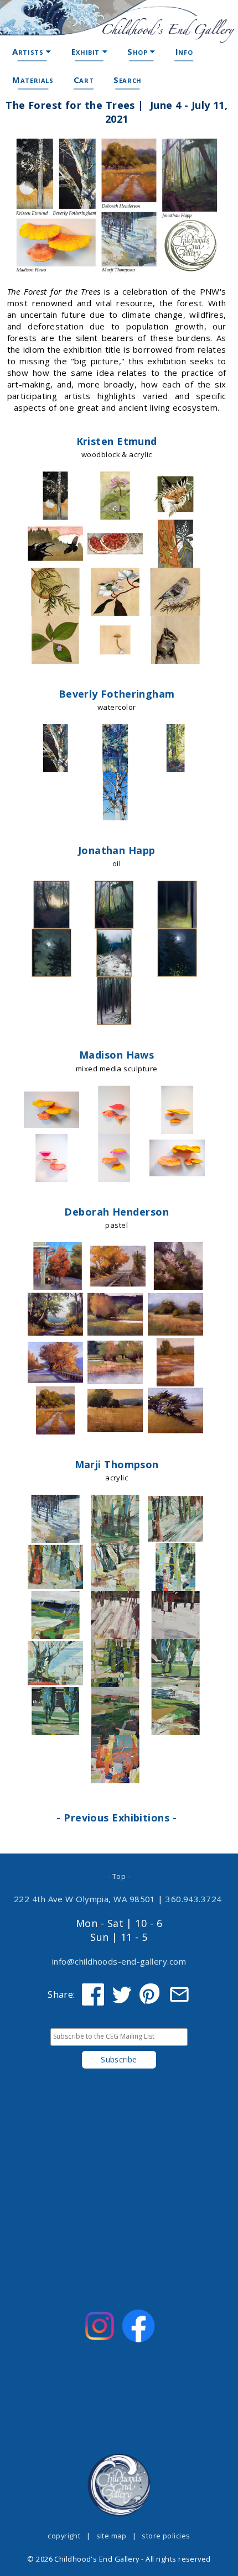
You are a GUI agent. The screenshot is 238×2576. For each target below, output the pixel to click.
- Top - (119, 1876)
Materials (33, 80)
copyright (64, 2536)
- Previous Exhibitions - (117, 1818)
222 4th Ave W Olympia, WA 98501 (85, 1899)
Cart (84, 80)
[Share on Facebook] (93, 1994)
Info (184, 51)
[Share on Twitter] (122, 1994)
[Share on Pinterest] (151, 1994)
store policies (166, 2536)
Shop (139, 51)
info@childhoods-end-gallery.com (119, 1961)
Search (128, 80)
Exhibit (87, 51)
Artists (29, 51)
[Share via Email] (179, 1994)
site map (112, 2536)
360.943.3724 (194, 1899)
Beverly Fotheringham (117, 694)
